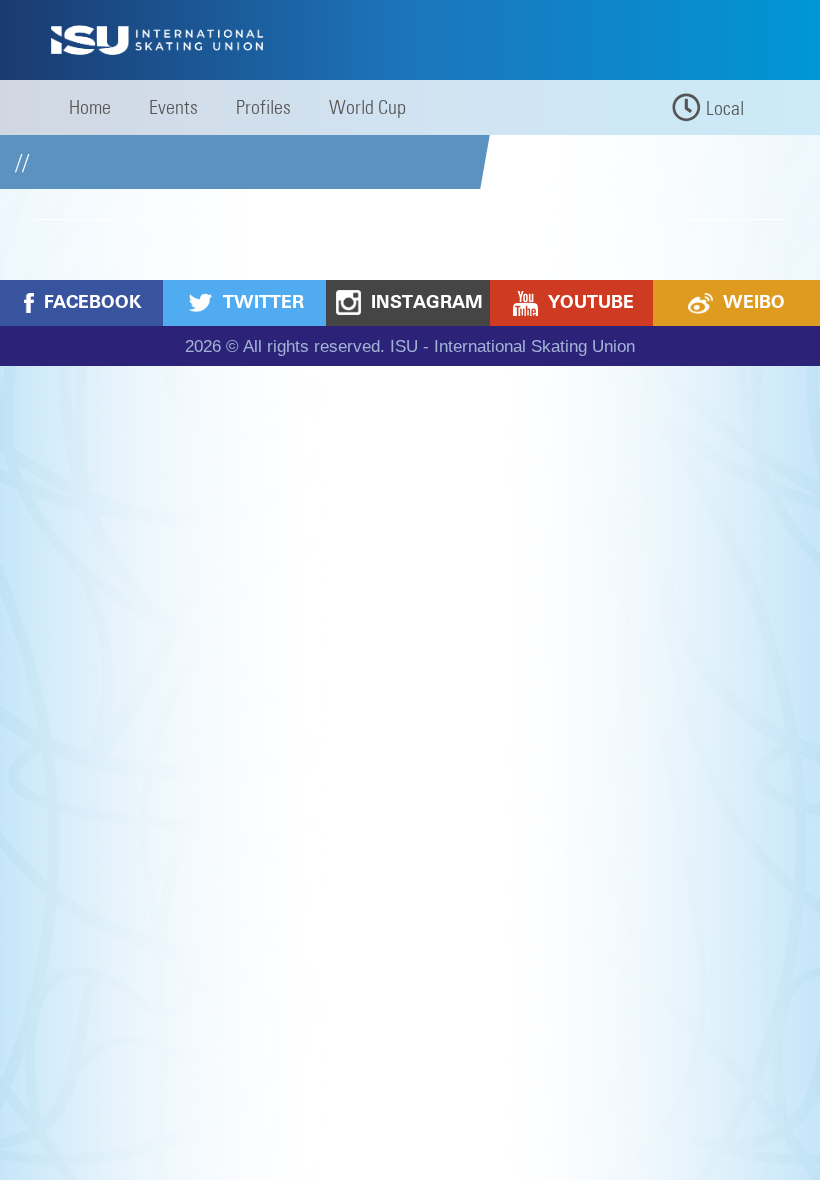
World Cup (367, 107)
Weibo (754, 302)
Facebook (92, 302)
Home (90, 107)
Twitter (263, 302)
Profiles (263, 107)
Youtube (591, 302)
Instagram (427, 302)
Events (173, 107)
